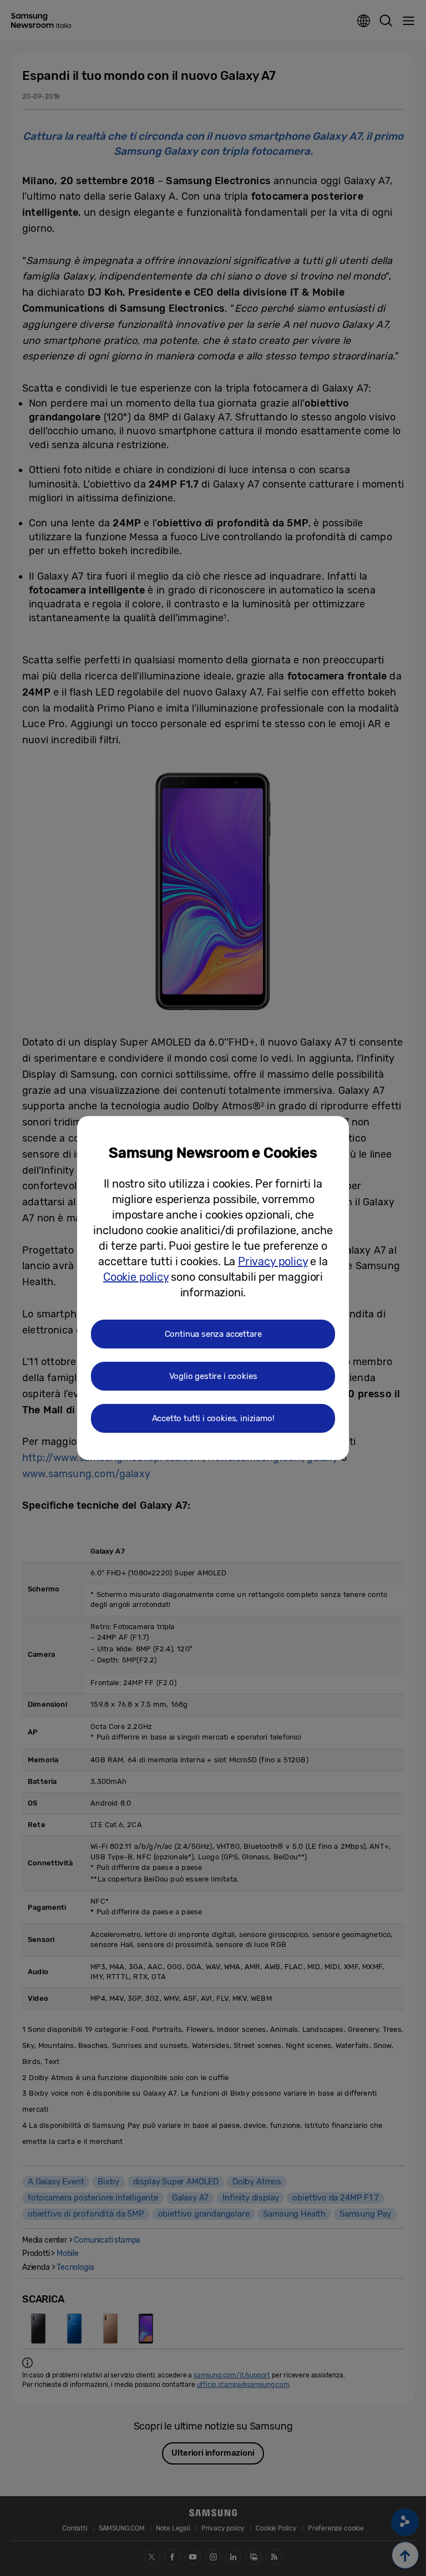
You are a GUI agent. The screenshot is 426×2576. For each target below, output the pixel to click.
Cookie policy (136, 1277)
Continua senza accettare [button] (213, 1334)
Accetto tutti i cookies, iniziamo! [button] (213, 1418)
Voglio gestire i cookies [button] (213, 1376)
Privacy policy (273, 1261)
